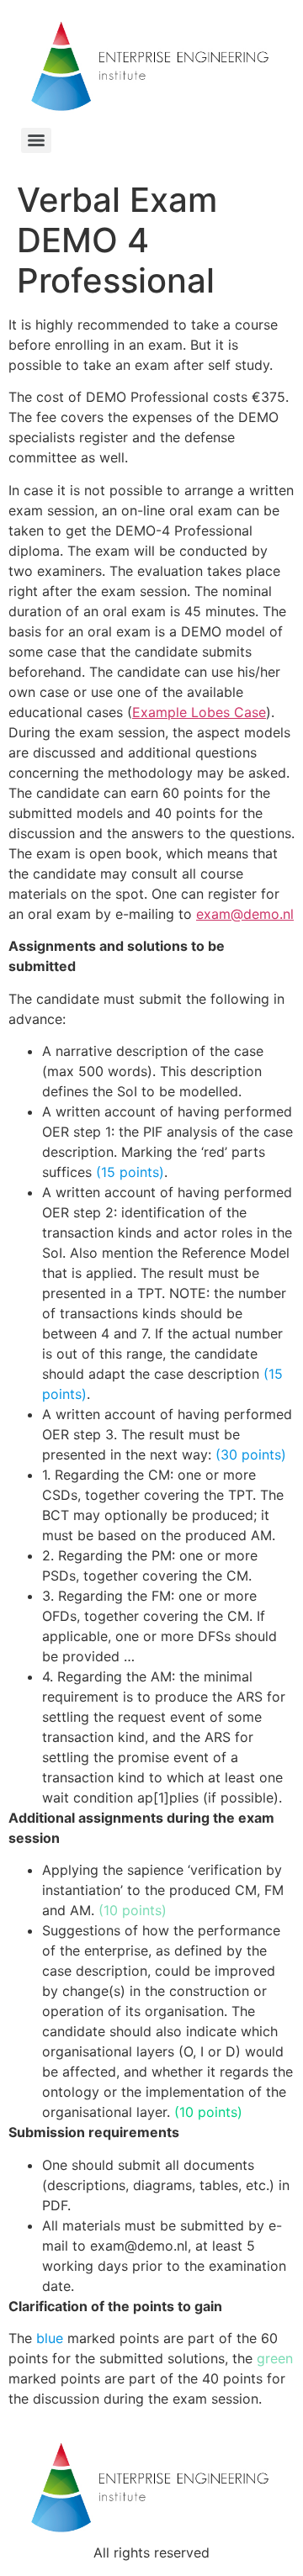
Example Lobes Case (199, 712)
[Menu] (36, 140)
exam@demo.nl (245, 914)
